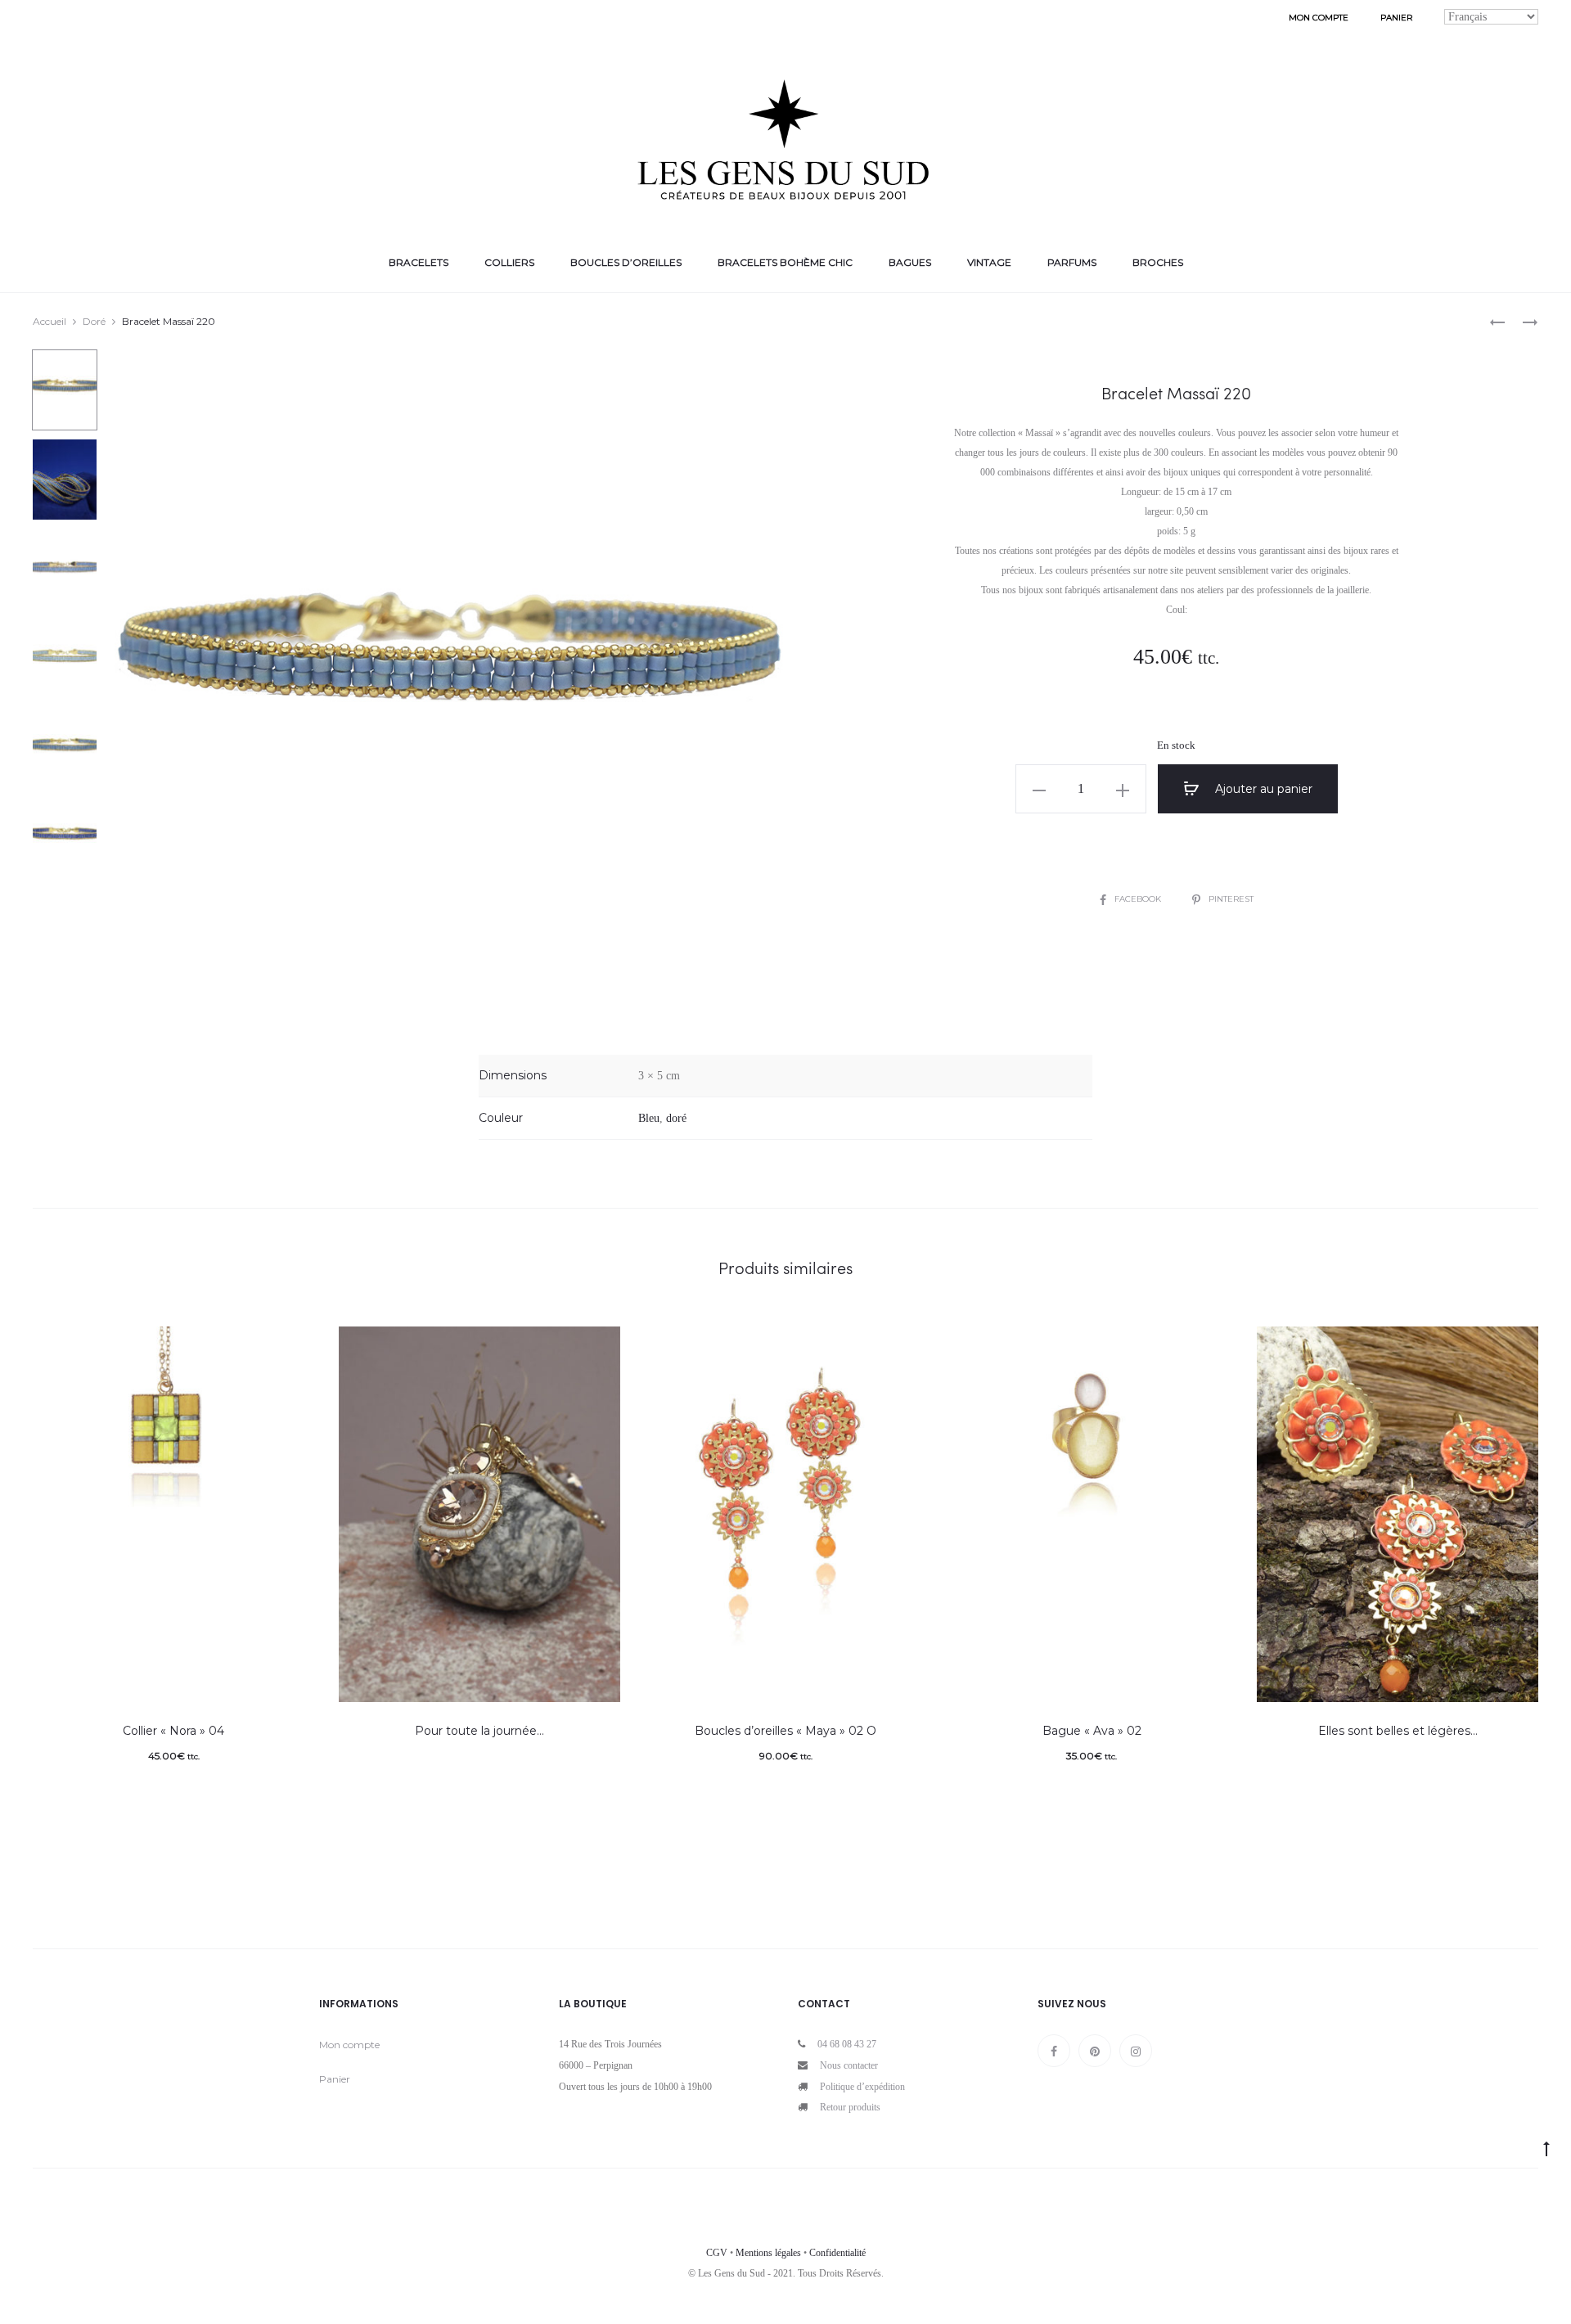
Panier (1396, 18)
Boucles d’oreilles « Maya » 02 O (785, 1731)
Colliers (509, 262)
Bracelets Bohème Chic (785, 262)
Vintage (989, 262)
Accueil (50, 321)
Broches (1158, 262)
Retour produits (850, 2107)
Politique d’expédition (862, 2087)
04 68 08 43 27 (847, 2044)
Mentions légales (768, 2253)
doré (676, 1118)
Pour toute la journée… (479, 1731)
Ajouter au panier (1262, 789)
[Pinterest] (1095, 2051)
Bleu (649, 1118)
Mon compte (1319, 18)
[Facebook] (1054, 2051)
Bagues (910, 262)
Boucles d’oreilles (626, 262)
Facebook (1139, 899)
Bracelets (419, 262)
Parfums (1072, 262)
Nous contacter (849, 2065)
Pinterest (1231, 899)
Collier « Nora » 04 (173, 1731)
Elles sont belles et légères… (1398, 1731)
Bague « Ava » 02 (1092, 1731)
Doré (94, 321)
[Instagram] (1136, 2051)
